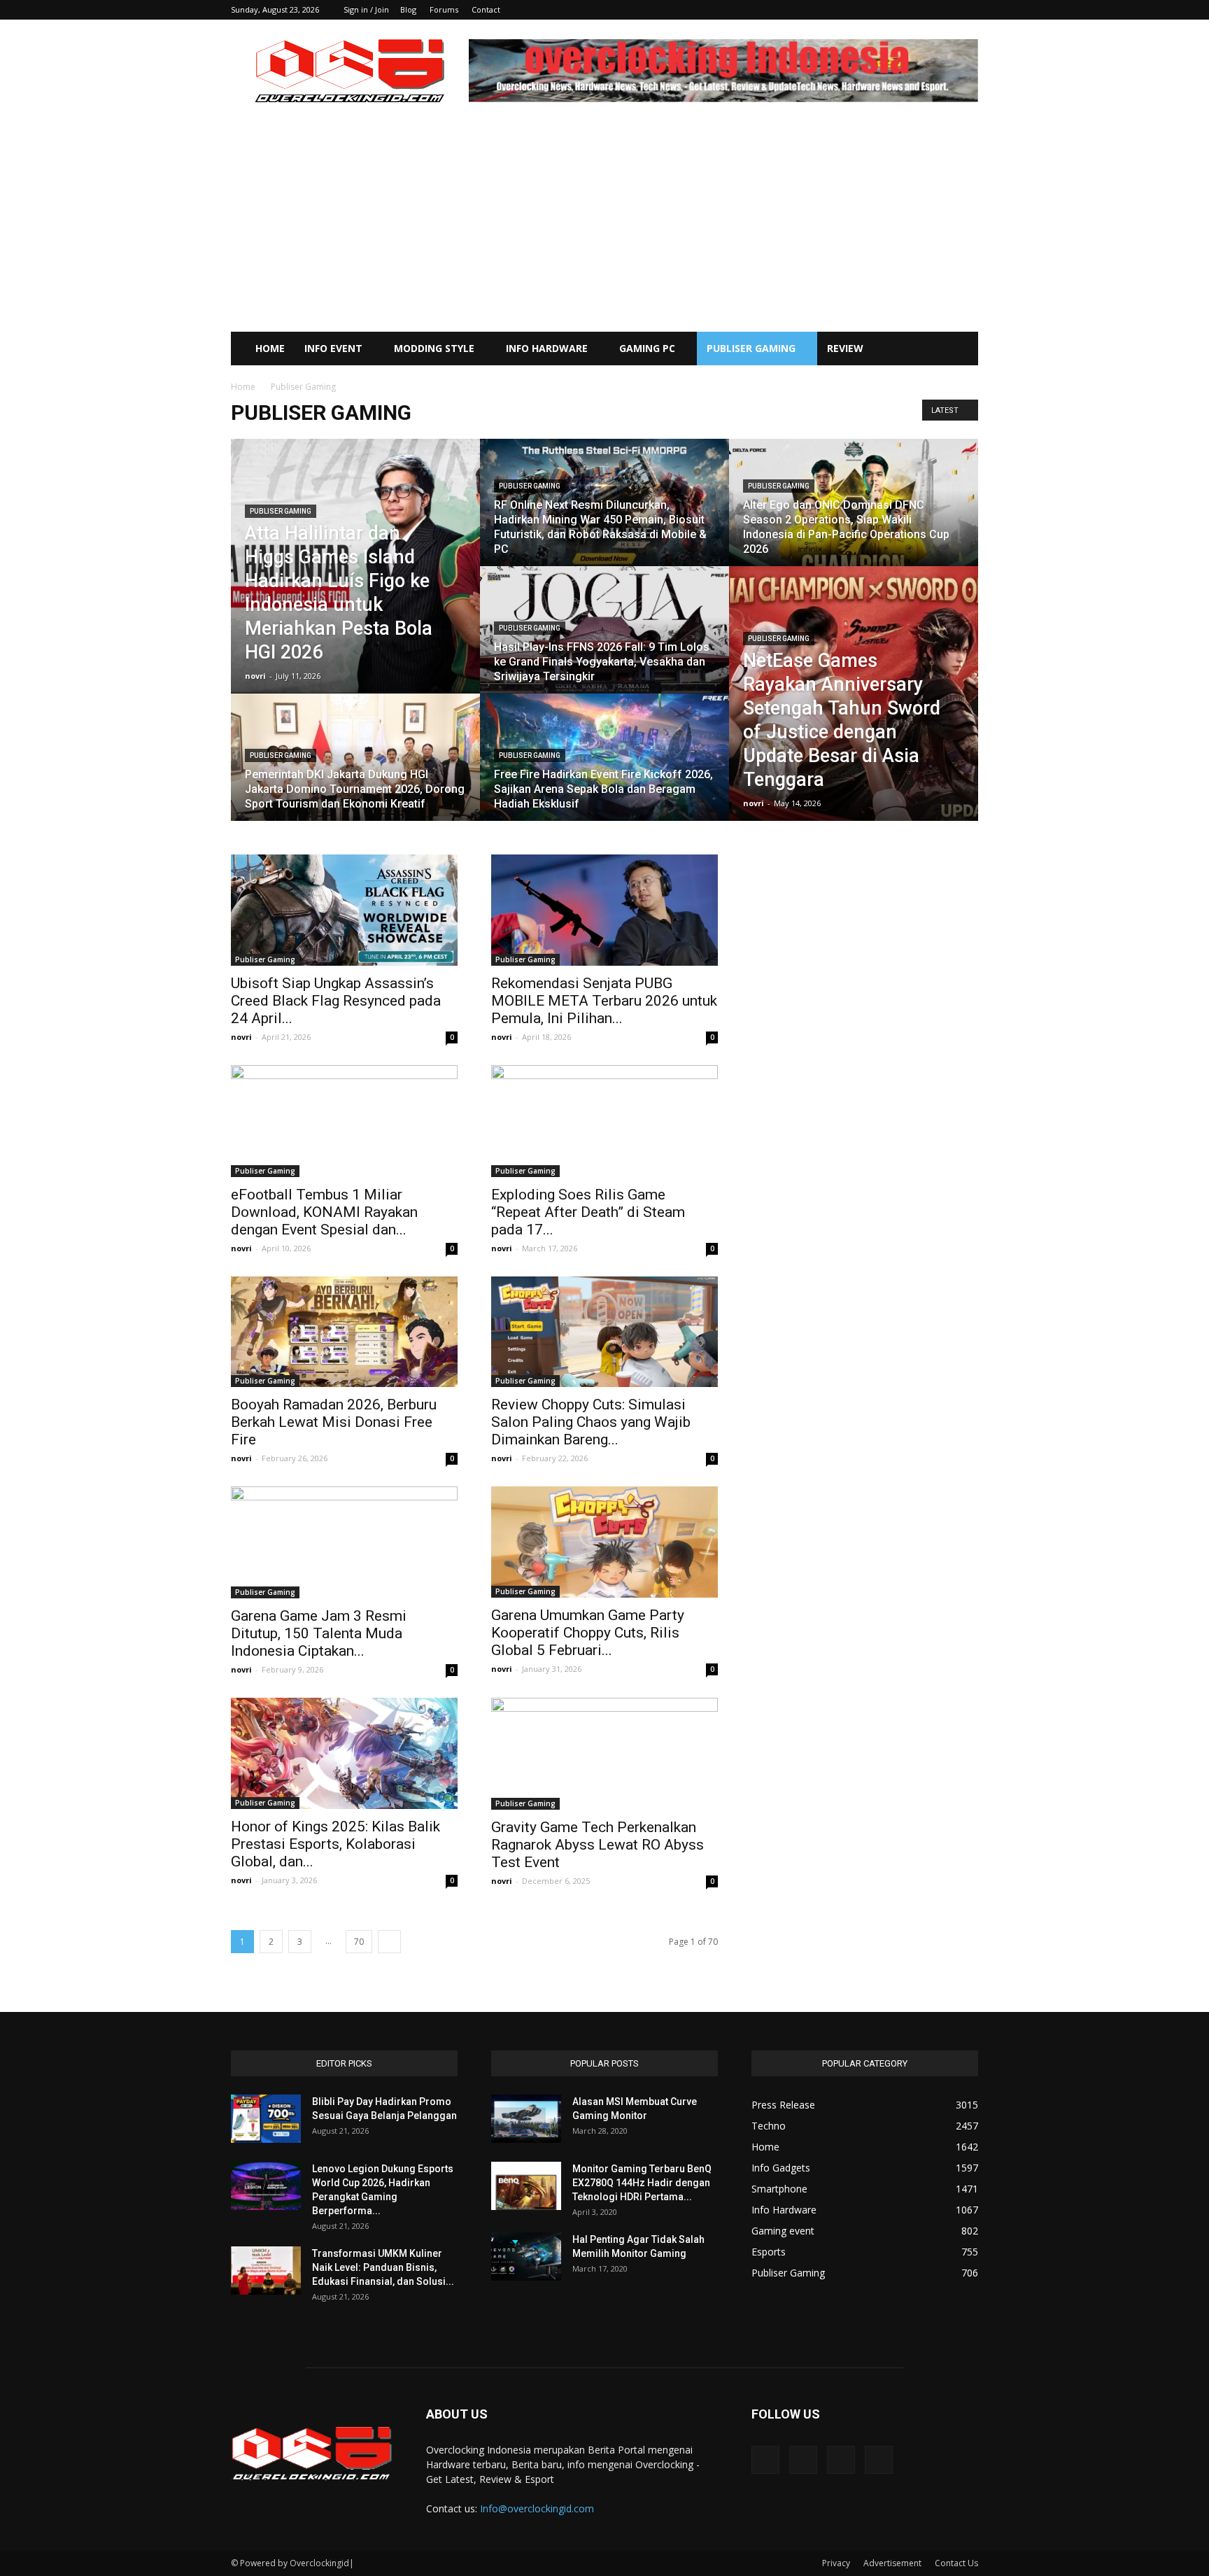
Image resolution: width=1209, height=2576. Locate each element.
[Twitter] (945, 10)
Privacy (836, 2563)
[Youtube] (968, 10)
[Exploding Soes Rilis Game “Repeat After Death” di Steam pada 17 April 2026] (604, 1121)
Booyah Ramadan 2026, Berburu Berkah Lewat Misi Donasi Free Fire (334, 1422)
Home (270, 348)
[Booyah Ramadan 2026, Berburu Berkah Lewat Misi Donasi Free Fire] (344, 1332)
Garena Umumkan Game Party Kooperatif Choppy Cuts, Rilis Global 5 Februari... (588, 1633)
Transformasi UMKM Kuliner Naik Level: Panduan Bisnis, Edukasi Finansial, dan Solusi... (383, 2267)
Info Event (333, 348)
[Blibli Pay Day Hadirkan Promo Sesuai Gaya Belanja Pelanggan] (266, 2119)
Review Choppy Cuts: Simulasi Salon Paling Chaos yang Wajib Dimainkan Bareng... (591, 1422)
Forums (444, 9)
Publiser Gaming (751, 348)
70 (359, 1942)
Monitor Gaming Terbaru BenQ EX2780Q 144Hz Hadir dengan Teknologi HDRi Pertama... (642, 2183)
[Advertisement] (604, 227)
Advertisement (892, 2563)
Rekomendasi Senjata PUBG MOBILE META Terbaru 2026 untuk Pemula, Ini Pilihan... (604, 1001)
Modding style (434, 348)
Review (845, 348)
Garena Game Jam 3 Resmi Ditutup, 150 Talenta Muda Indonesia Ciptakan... (319, 1633)
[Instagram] (921, 10)
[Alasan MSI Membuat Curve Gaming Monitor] (526, 2119)
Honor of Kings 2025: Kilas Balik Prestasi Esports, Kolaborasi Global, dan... (335, 1844)
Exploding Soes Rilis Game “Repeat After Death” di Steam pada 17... (588, 1212)
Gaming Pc (647, 348)
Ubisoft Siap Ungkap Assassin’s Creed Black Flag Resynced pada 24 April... (336, 1001)
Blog (408, 9)
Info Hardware (547, 348)
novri (255, 676)
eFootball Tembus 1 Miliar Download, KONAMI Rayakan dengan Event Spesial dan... (324, 1212)
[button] (961, 350)
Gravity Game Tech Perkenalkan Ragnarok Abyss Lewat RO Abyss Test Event (598, 1845)
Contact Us (956, 2563)
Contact (486, 9)
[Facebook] (898, 10)
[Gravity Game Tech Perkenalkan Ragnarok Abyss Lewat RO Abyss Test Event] (604, 1754)
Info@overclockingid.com (537, 2508)
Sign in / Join (366, 9)
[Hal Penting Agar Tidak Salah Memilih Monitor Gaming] (526, 2257)
